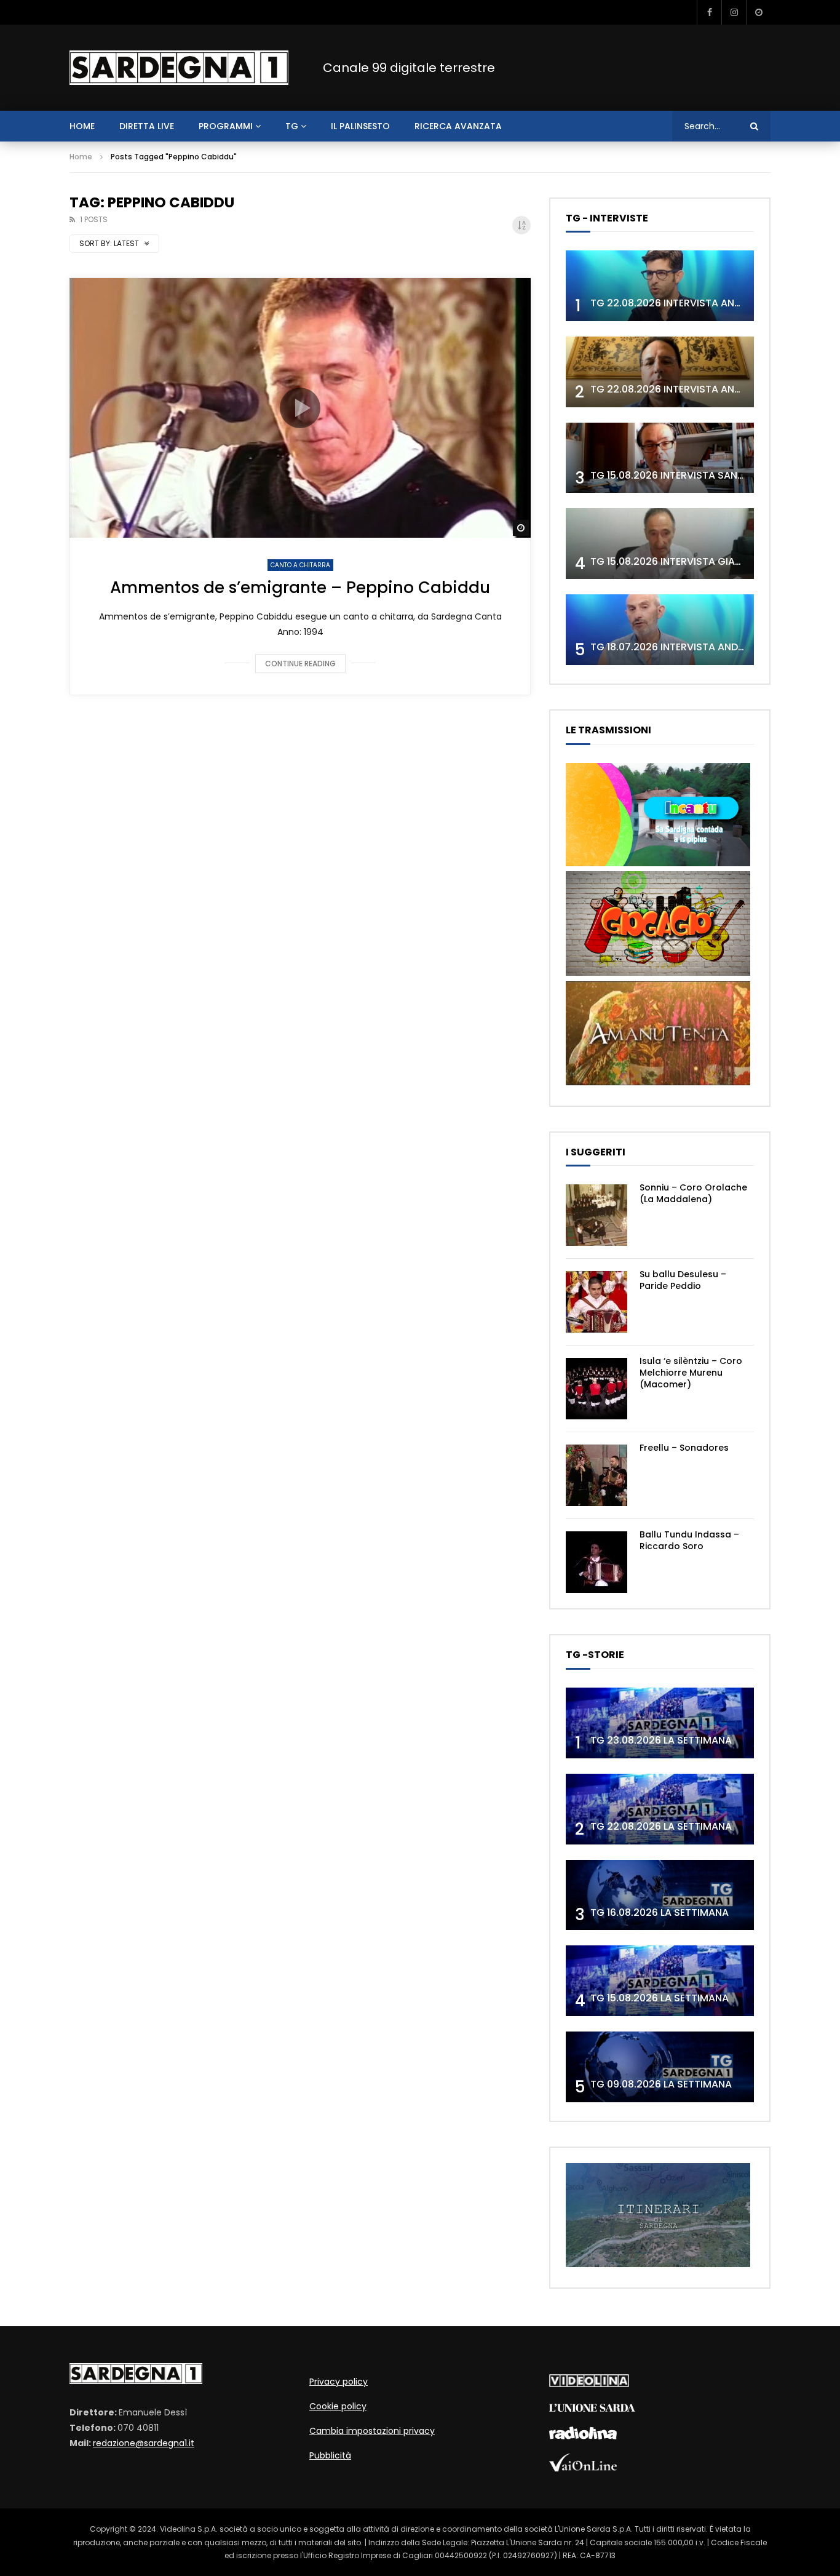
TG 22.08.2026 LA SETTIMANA (661, 1826)
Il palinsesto (360, 126)
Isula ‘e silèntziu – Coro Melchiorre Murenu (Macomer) (691, 1373)
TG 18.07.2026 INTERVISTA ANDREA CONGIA (694, 647)
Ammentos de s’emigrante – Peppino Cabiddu (300, 588)
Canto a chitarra (300, 565)
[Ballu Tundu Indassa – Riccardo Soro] (596, 1562)
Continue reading (300, 664)
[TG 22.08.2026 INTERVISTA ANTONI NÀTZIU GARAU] (660, 372)
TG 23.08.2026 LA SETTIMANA (661, 1740)
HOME (82, 126)
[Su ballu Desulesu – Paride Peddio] (596, 1302)
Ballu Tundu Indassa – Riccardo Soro (689, 1540)
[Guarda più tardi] (758, 12)
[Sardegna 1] (179, 68)
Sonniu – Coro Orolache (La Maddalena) (693, 1193)
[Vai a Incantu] (658, 863)
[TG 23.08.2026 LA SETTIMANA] (660, 1723)
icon (300, 408)
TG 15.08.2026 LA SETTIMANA (660, 1998)
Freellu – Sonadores (684, 1448)
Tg (292, 126)
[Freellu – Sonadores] (596, 1475)
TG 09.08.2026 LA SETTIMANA (661, 2084)
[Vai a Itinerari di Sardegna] (658, 2264)
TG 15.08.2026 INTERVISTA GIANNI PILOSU (688, 561)
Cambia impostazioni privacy (372, 2431)
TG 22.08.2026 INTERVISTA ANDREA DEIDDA (693, 303)
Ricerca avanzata (458, 126)
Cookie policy (338, 2406)
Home (81, 157)
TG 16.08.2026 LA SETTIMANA (660, 1912)
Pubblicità (330, 2455)
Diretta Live (147, 126)
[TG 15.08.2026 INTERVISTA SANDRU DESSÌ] (660, 458)
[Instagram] (734, 12)
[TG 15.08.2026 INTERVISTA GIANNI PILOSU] (660, 544)
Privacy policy (339, 2382)
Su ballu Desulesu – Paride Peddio (683, 1280)
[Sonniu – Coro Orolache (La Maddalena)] (596, 1215)
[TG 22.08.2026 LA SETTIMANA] (660, 1809)
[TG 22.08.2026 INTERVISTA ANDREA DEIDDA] (660, 286)
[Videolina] (589, 2384)
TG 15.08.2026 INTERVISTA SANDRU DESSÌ (688, 475)
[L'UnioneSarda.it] (592, 2409)
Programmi (226, 126)
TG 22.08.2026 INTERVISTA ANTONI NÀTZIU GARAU (711, 389)
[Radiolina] (583, 2436)
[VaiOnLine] (583, 2468)
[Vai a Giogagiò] (658, 973)
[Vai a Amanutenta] (658, 1082)
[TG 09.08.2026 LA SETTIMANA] (660, 2067)
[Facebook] (709, 12)
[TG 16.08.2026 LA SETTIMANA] (660, 1895)
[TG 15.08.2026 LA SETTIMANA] (660, 1981)
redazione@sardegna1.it (144, 2443)
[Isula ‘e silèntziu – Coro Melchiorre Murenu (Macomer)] (596, 1389)
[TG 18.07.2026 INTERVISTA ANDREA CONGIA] (660, 630)
